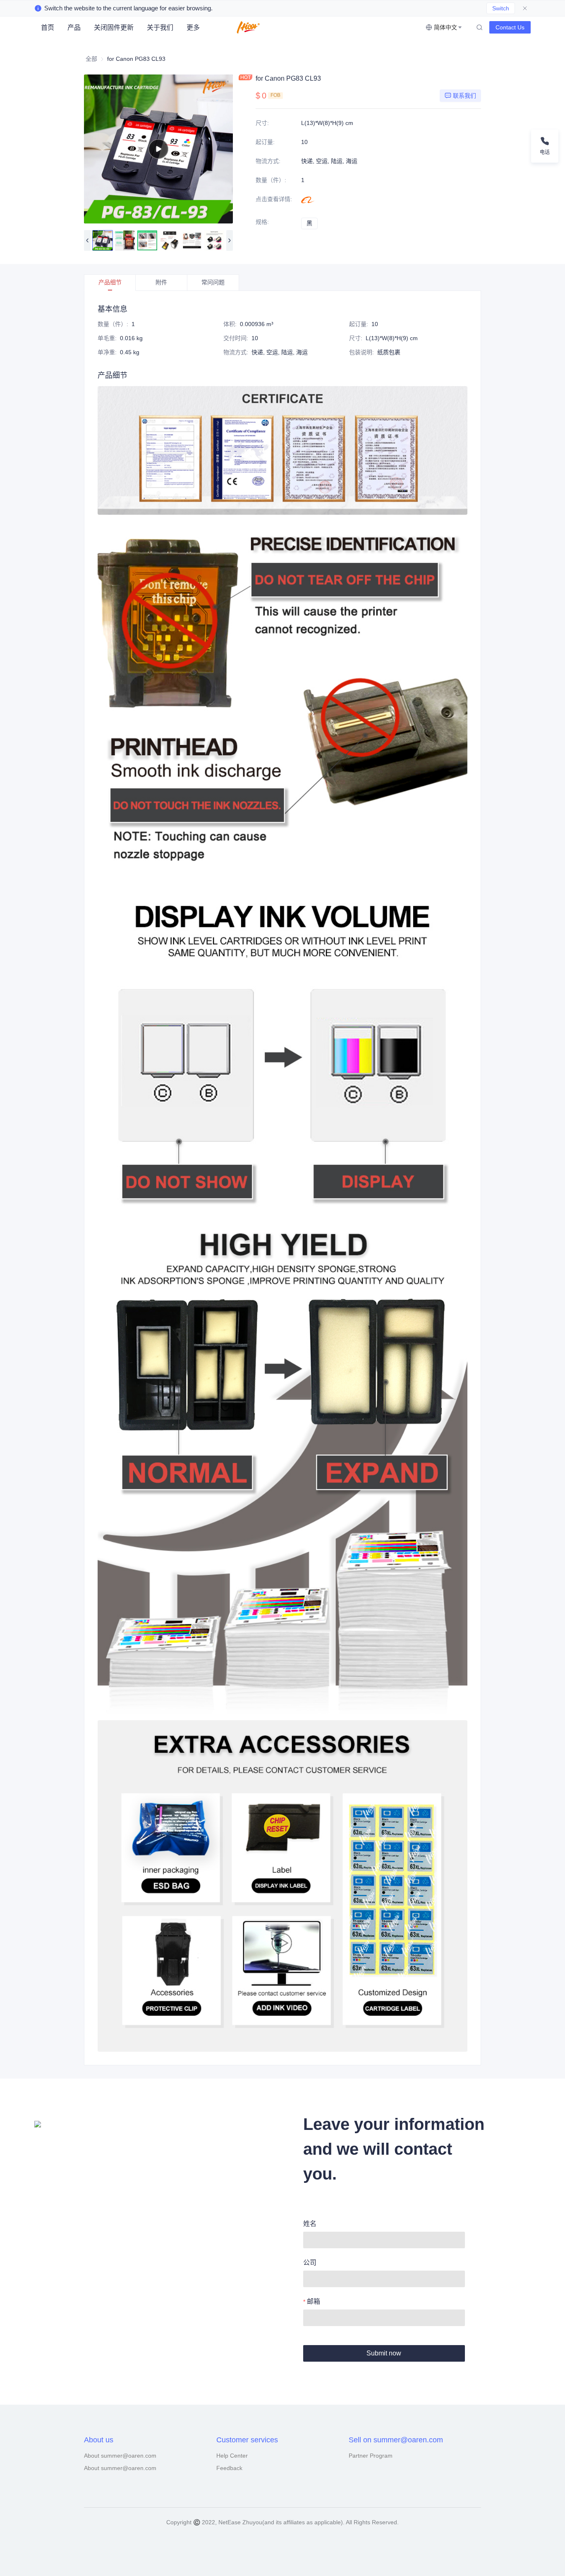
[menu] (129, 28)
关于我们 (160, 28)
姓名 (310, 2224)
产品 (74, 28)
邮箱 (314, 2301)
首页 (48, 28)
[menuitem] (48, 28)
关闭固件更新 (114, 28)
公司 (310, 2263)
